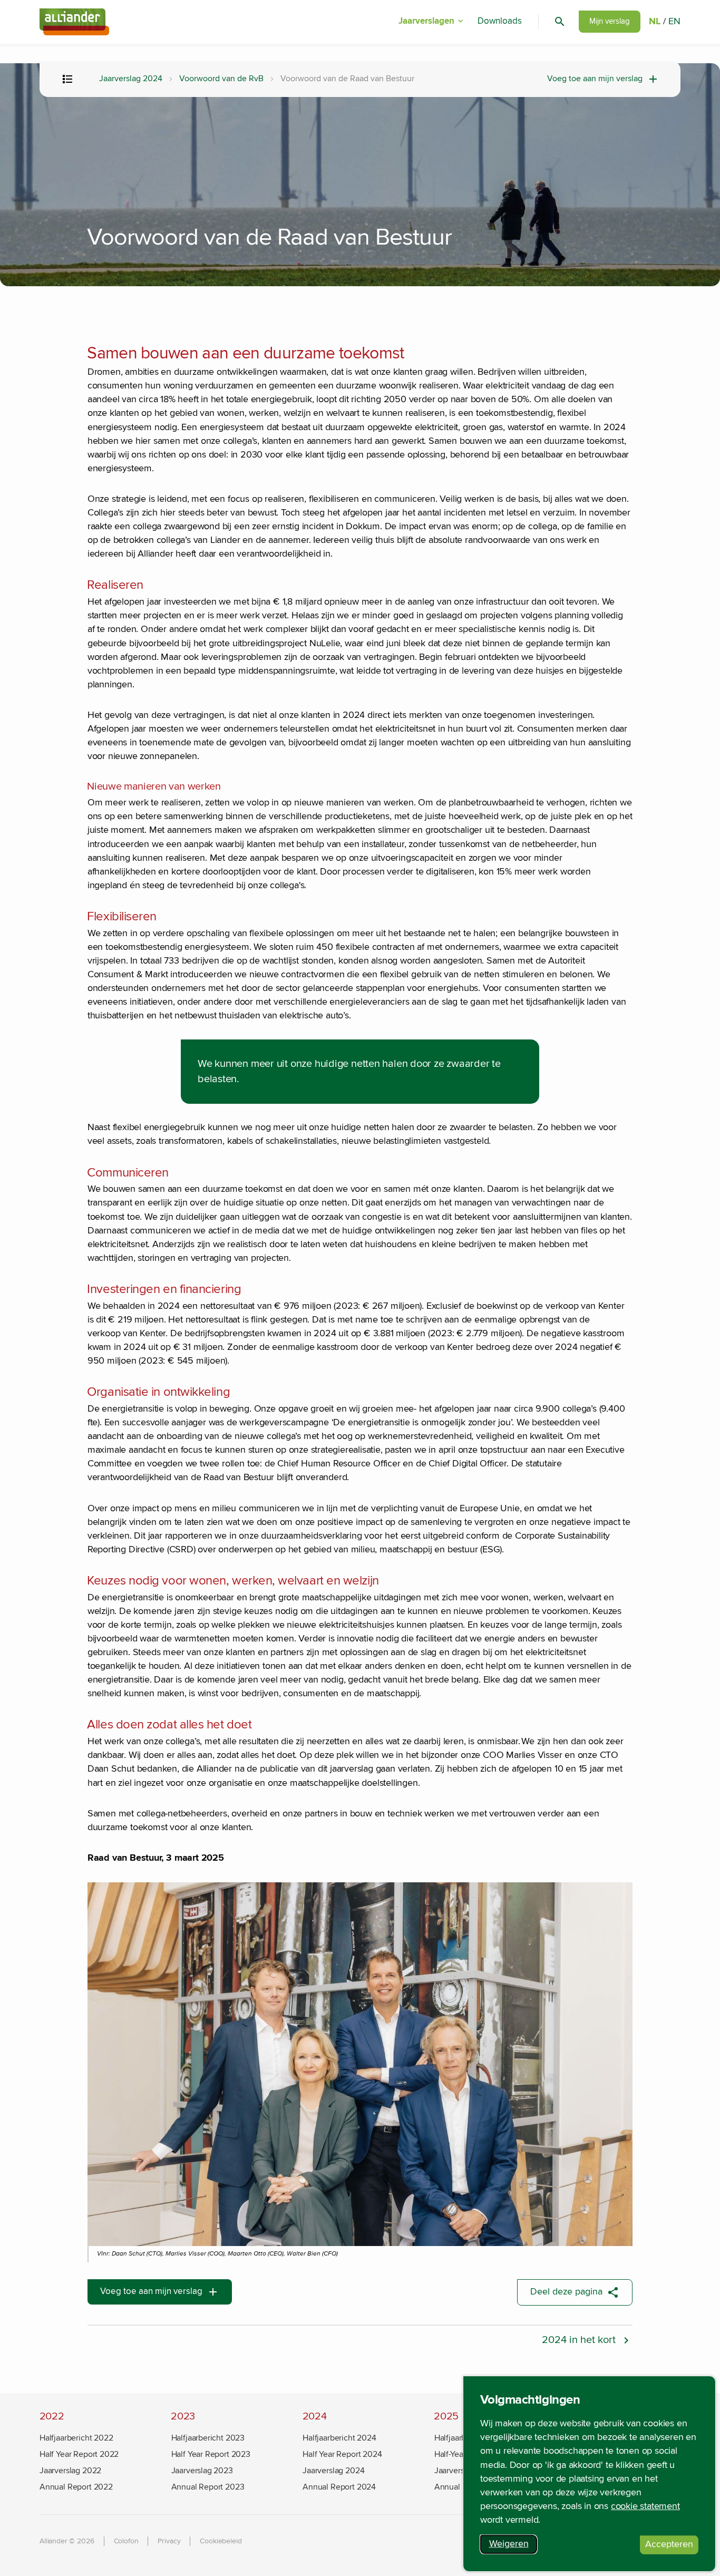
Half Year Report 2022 (79, 2454)
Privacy (169, 2541)
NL (655, 22)
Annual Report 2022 (76, 2487)
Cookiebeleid (221, 2541)
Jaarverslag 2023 (202, 2471)
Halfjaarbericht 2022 (76, 2438)
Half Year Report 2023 (211, 2454)
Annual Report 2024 (339, 2487)
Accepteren (672, 2546)
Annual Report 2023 (208, 2487)
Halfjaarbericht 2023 (208, 2438)
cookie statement (645, 2506)
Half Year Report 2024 (342, 2454)
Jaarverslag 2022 (70, 2471)
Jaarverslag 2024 (131, 79)
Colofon (126, 2541)
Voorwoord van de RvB (221, 79)
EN (674, 22)
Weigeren (513, 2546)
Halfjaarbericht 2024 (339, 2438)
